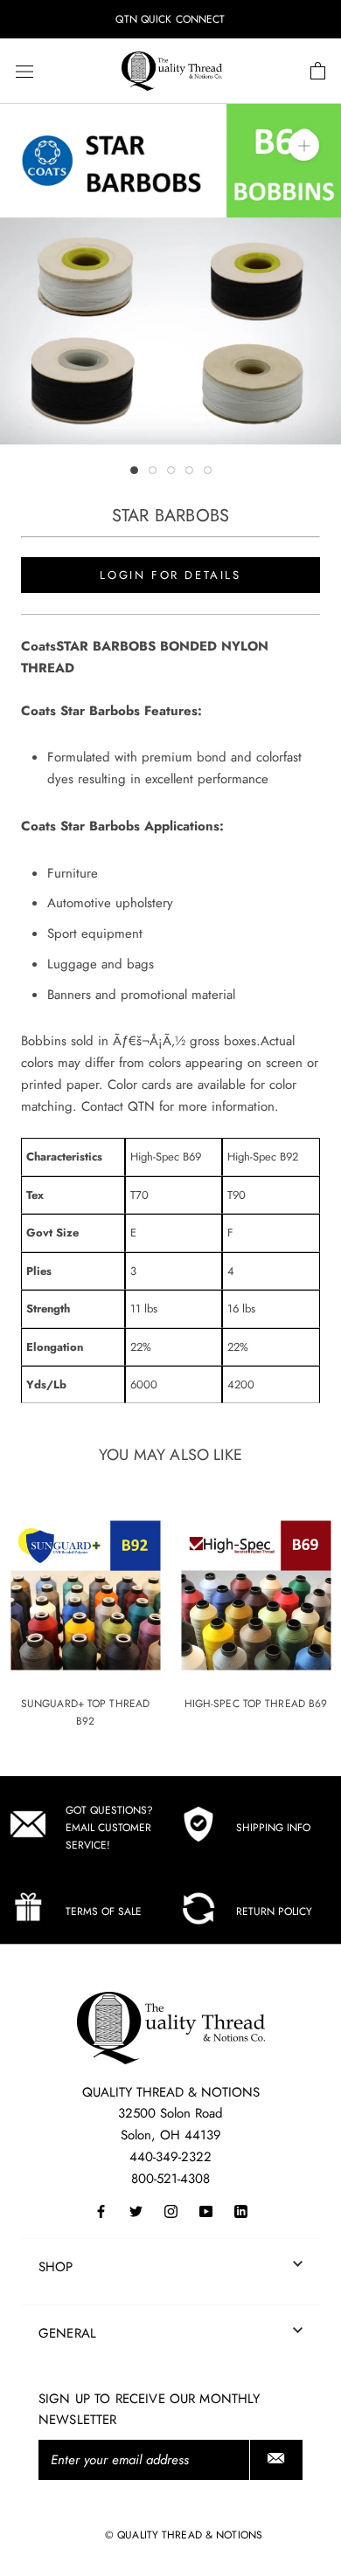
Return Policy (274, 1911)
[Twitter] (136, 2210)
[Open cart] (318, 72)
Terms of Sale (104, 1911)
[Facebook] (101, 2210)
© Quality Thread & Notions (184, 2535)
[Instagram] (171, 2210)
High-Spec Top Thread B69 (256, 1704)
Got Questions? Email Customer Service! (109, 1828)
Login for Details (170, 575)
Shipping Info (273, 1828)
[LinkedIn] (241, 2210)
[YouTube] (206, 2210)
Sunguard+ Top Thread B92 (85, 1712)
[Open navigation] (24, 72)
